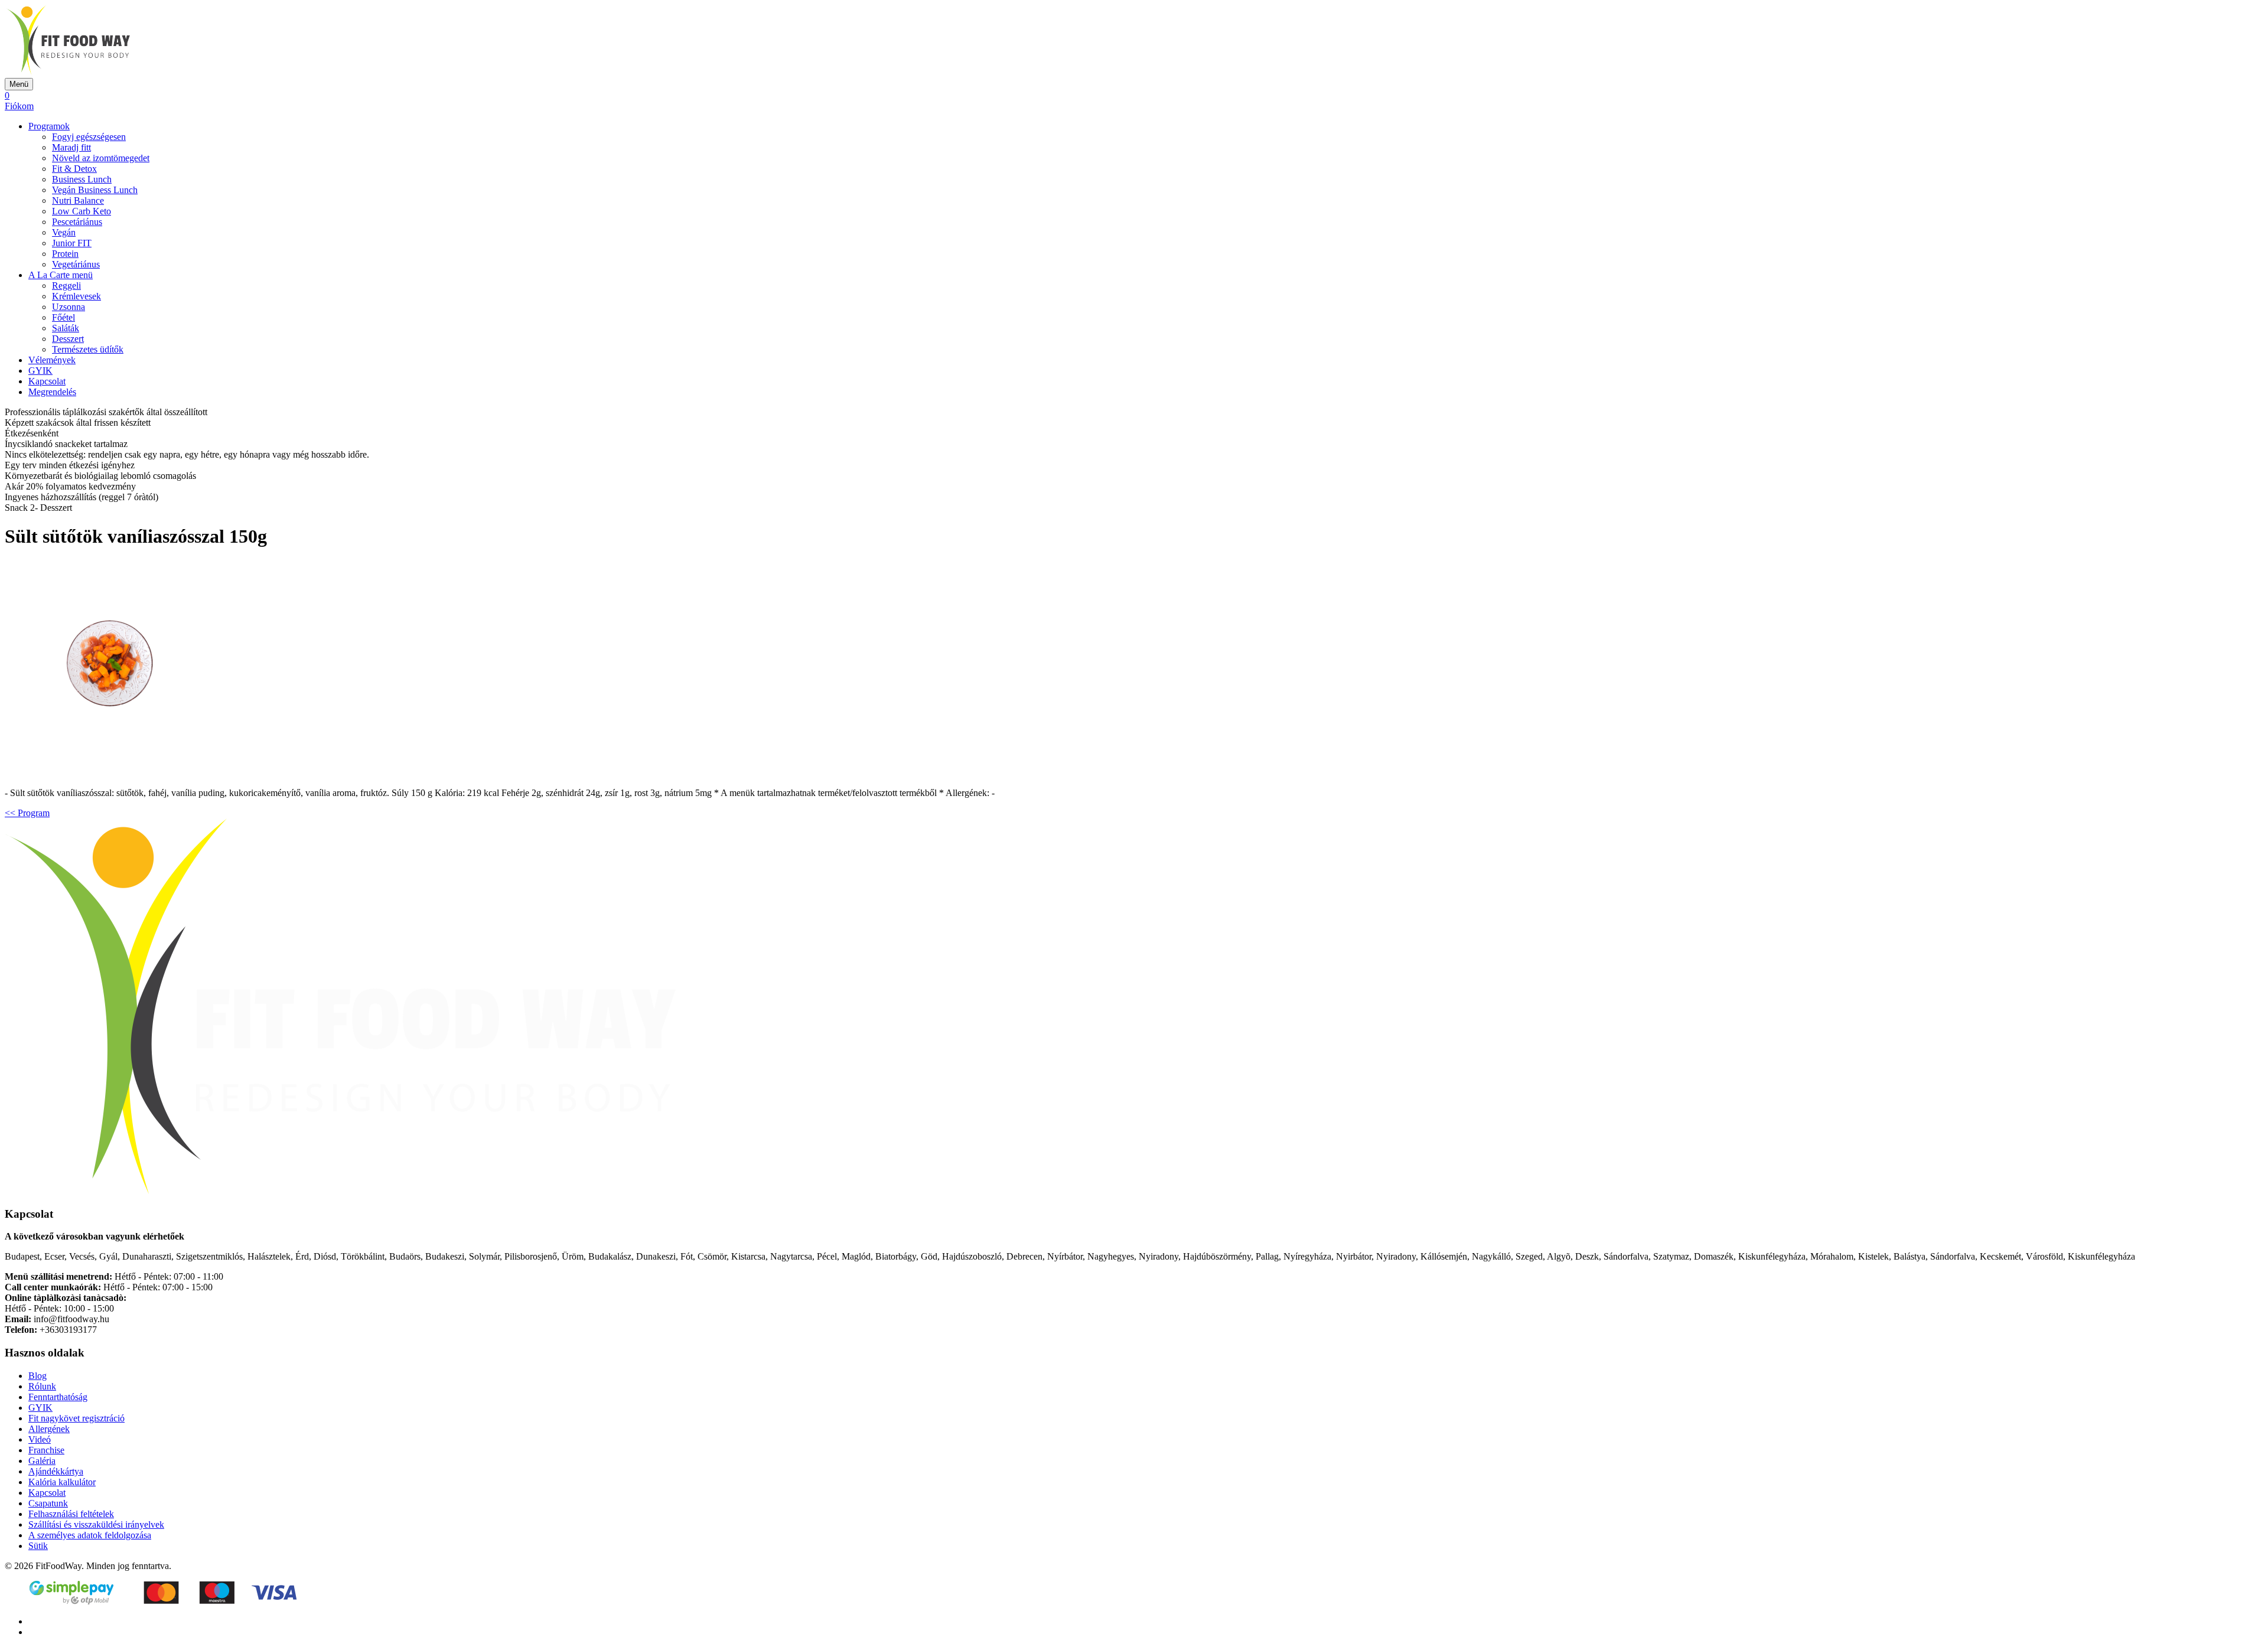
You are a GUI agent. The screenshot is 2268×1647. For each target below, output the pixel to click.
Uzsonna (69, 307)
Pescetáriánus (77, 222)
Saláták (66, 328)
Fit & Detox (74, 169)
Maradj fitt (71, 147)
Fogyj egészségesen (89, 137)
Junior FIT (72, 243)
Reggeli (66, 286)
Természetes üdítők (88, 349)
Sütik (38, 1546)
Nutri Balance (78, 200)
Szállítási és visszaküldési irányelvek (96, 1524)
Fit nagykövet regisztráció (76, 1418)
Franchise (46, 1450)
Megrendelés (52, 392)
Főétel (63, 317)
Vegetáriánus (76, 264)
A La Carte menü (61, 275)
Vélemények (52, 360)
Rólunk (42, 1386)
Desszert (68, 339)
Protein (65, 254)
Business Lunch (82, 179)
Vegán (64, 232)
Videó (40, 1439)
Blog (38, 1376)
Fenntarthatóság (58, 1397)
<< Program (27, 813)
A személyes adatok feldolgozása (90, 1535)
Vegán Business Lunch (95, 190)
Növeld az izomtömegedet (101, 158)
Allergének (49, 1429)
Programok (49, 126)
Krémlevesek (76, 296)
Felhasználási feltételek (71, 1514)
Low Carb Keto (82, 211)
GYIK (40, 371)
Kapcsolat (47, 381)
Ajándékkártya (56, 1471)
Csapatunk (48, 1503)
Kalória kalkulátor (62, 1482)
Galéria (42, 1461)
